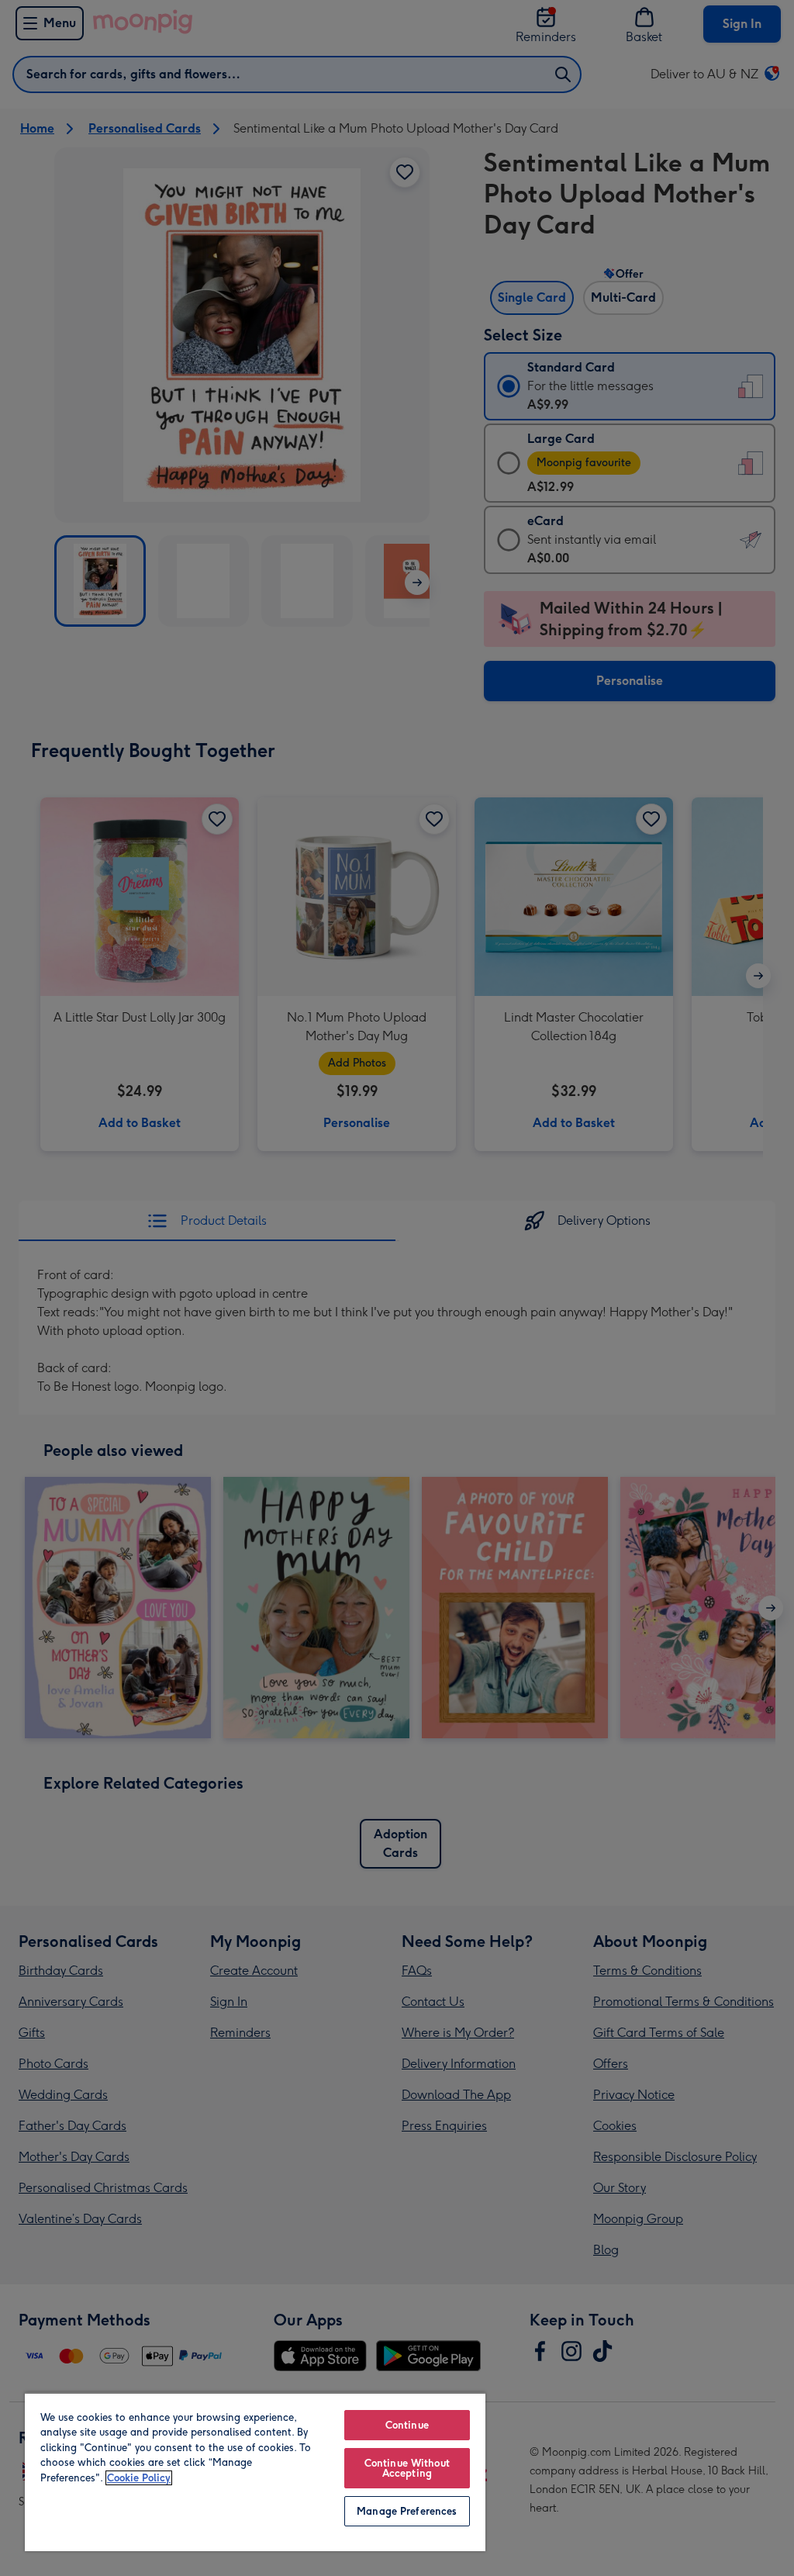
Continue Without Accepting (407, 2468)
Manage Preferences (407, 2511)
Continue (407, 2425)
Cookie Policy (139, 2478)
